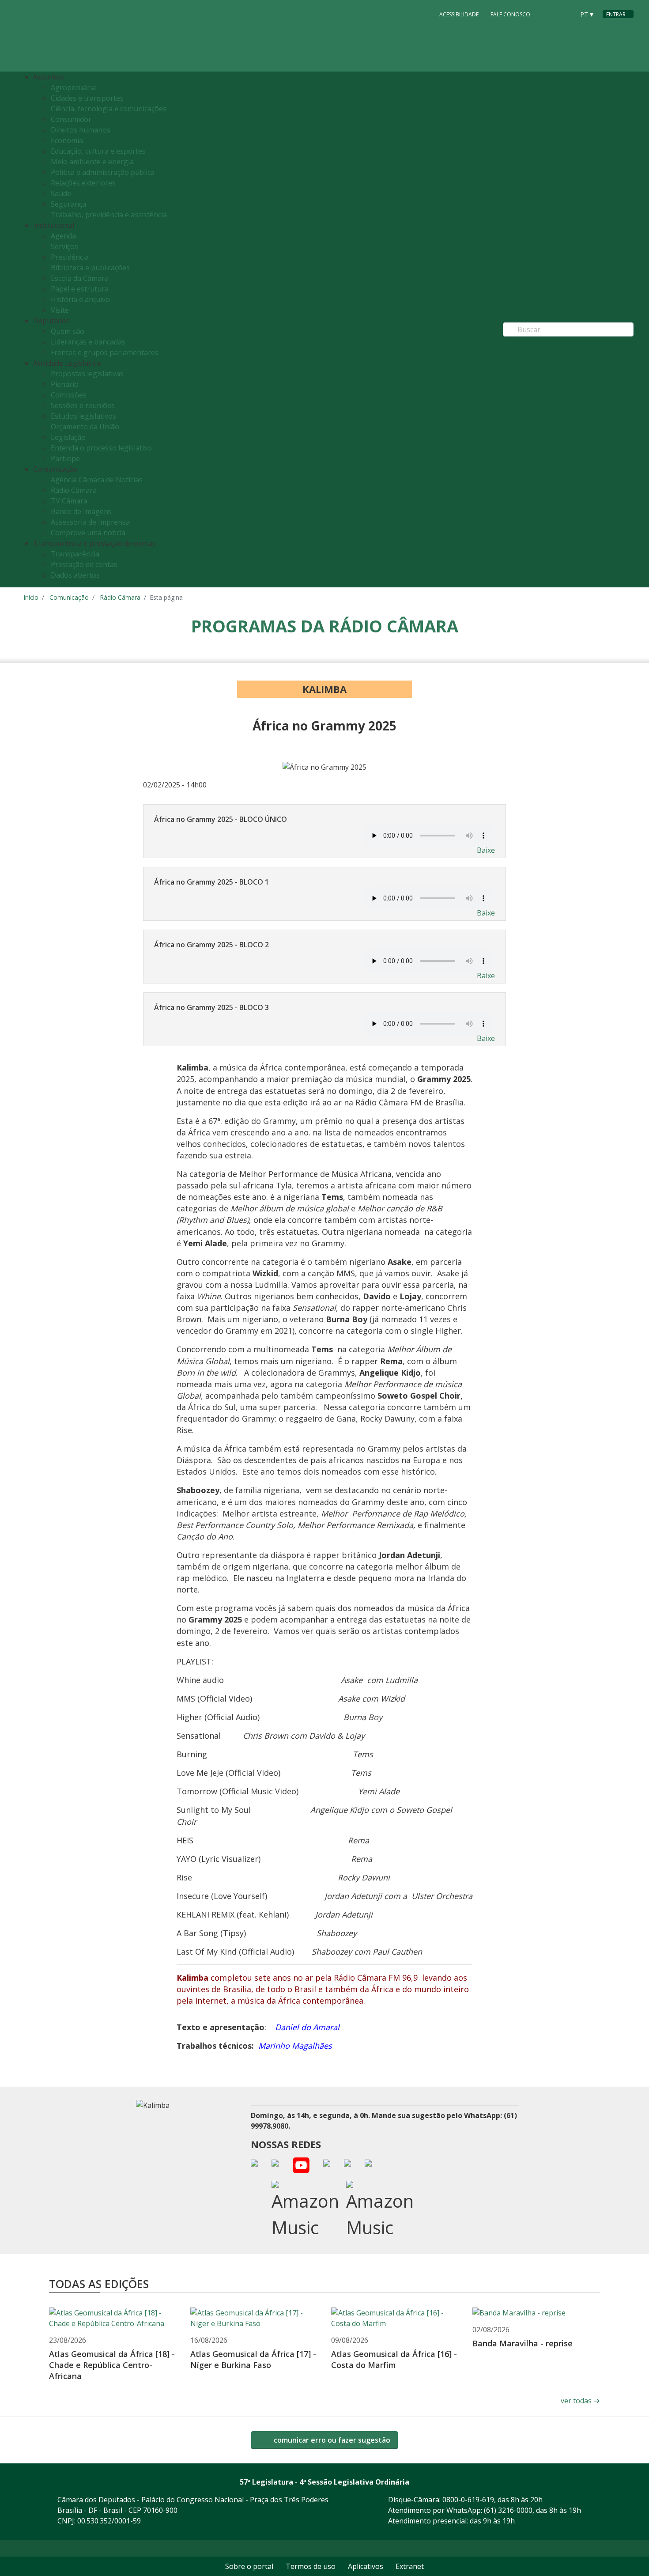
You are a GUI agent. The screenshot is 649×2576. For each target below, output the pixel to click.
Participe (65, 458)
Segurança (68, 204)
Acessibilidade (459, 14)
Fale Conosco (510, 14)
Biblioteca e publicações (90, 268)
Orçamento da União (85, 427)
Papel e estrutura (80, 289)
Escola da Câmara (80, 278)
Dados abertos (75, 575)
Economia (67, 140)
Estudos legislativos (83, 416)
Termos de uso (311, 2566)
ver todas (580, 2401)
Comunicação (69, 597)
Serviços (64, 246)
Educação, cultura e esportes (98, 151)
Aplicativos (366, 2566)
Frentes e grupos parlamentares (105, 352)
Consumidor (71, 119)
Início (31, 597)
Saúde (61, 193)
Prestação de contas (84, 564)
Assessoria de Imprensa (90, 522)
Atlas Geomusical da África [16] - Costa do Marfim (394, 2359)
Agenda (63, 236)
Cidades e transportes (87, 98)
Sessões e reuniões (83, 405)
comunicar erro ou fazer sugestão (331, 2440)
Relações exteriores (83, 183)
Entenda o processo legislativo (101, 448)
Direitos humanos (81, 130)
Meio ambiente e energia (92, 162)
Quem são (68, 331)
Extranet (410, 2566)
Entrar (616, 14)
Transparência (75, 554)
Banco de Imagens (81, 511)
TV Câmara (69, 501)
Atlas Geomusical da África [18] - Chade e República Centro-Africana (112, 2365)
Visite (60, 310)
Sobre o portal (249, 2566)
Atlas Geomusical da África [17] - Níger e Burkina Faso (253, 2359)
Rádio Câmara (74, 490)
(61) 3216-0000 (508, 2510)
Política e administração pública (103, 172)
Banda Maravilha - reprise (523, 2343)
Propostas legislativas (87, 374)
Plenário (65, 384)
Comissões (69, 395)
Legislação (68, 437)
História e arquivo (80, 299)
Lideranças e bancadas (88, 342)
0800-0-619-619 (468, 2500)
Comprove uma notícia (88, 533)
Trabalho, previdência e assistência (109, 215)
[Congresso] (548, 14)
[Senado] (565, 14)
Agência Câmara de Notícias (97, 480)
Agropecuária (73, 87)
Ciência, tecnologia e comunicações (109, 109)
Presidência (70, 257)
